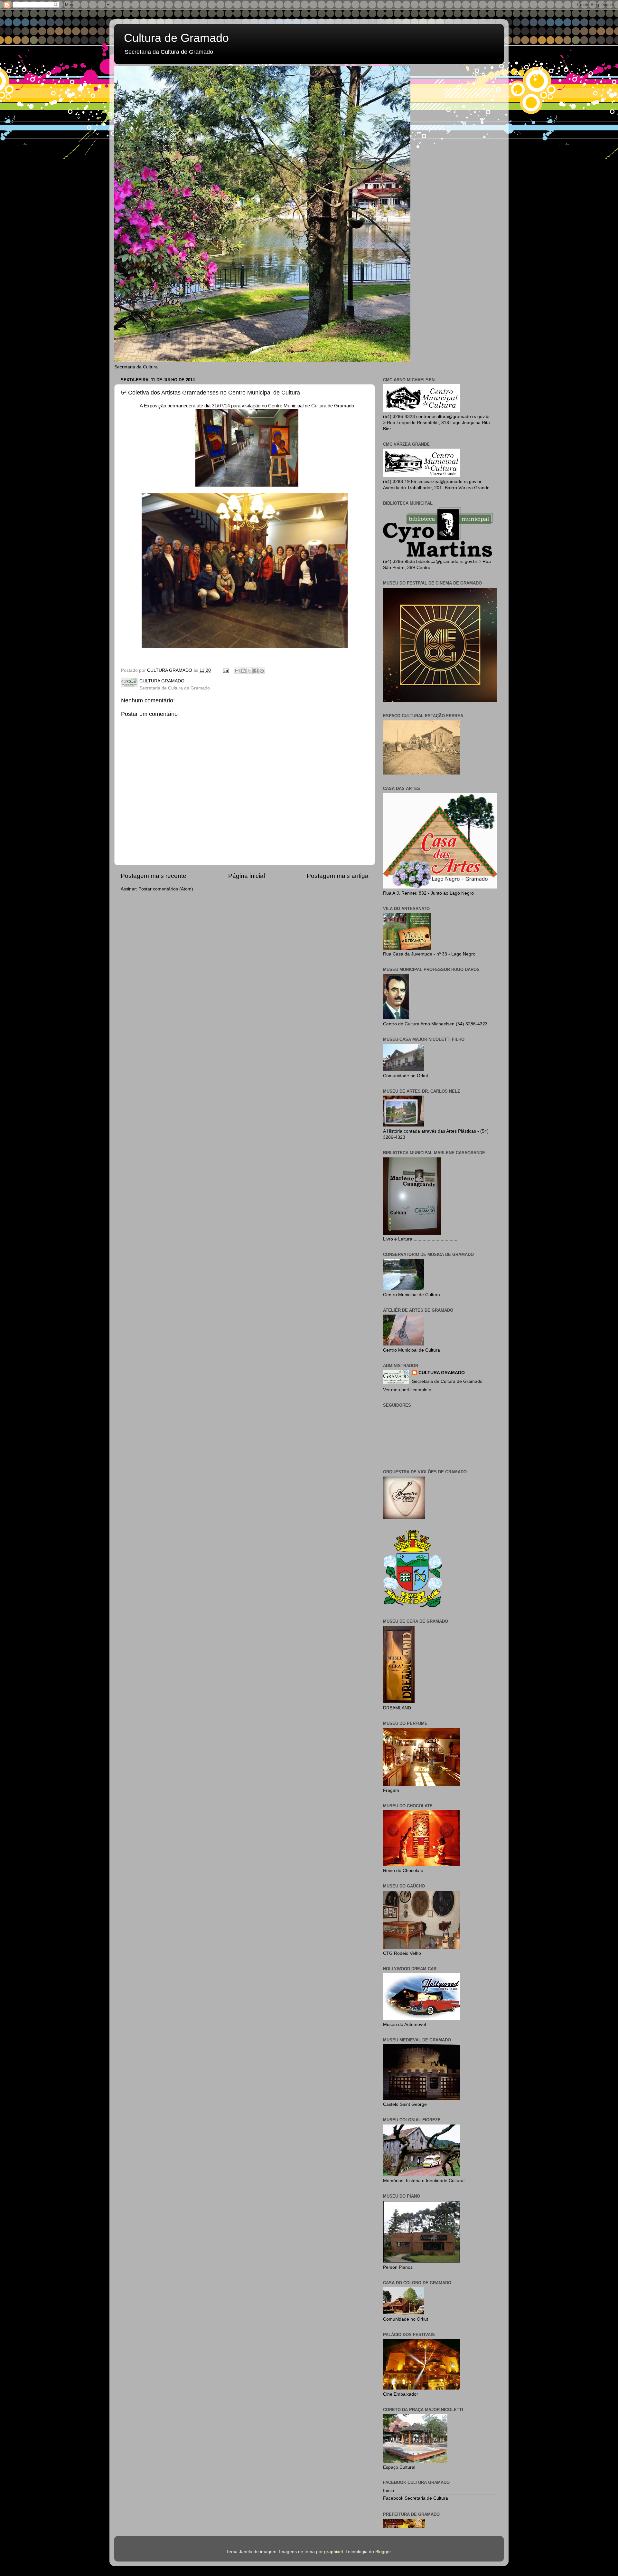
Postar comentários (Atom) (166, 889)
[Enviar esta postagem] (225, 670)
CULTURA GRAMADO (442, 1373)
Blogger (383, 2552)
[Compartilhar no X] (249, 671)
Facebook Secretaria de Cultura (416, 2498)
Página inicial (247, 876)
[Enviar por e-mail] (237, 671)
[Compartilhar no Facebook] (256, 671)
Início (389, 2490)
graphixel (333, 2552)
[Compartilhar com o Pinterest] (262, 671)
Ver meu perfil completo (407, 1390)
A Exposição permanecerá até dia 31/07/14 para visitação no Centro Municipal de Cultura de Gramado (247, 406)
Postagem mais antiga (338, 876)
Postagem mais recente (154, 876)
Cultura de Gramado (176, 38)
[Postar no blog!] (243, 671)
